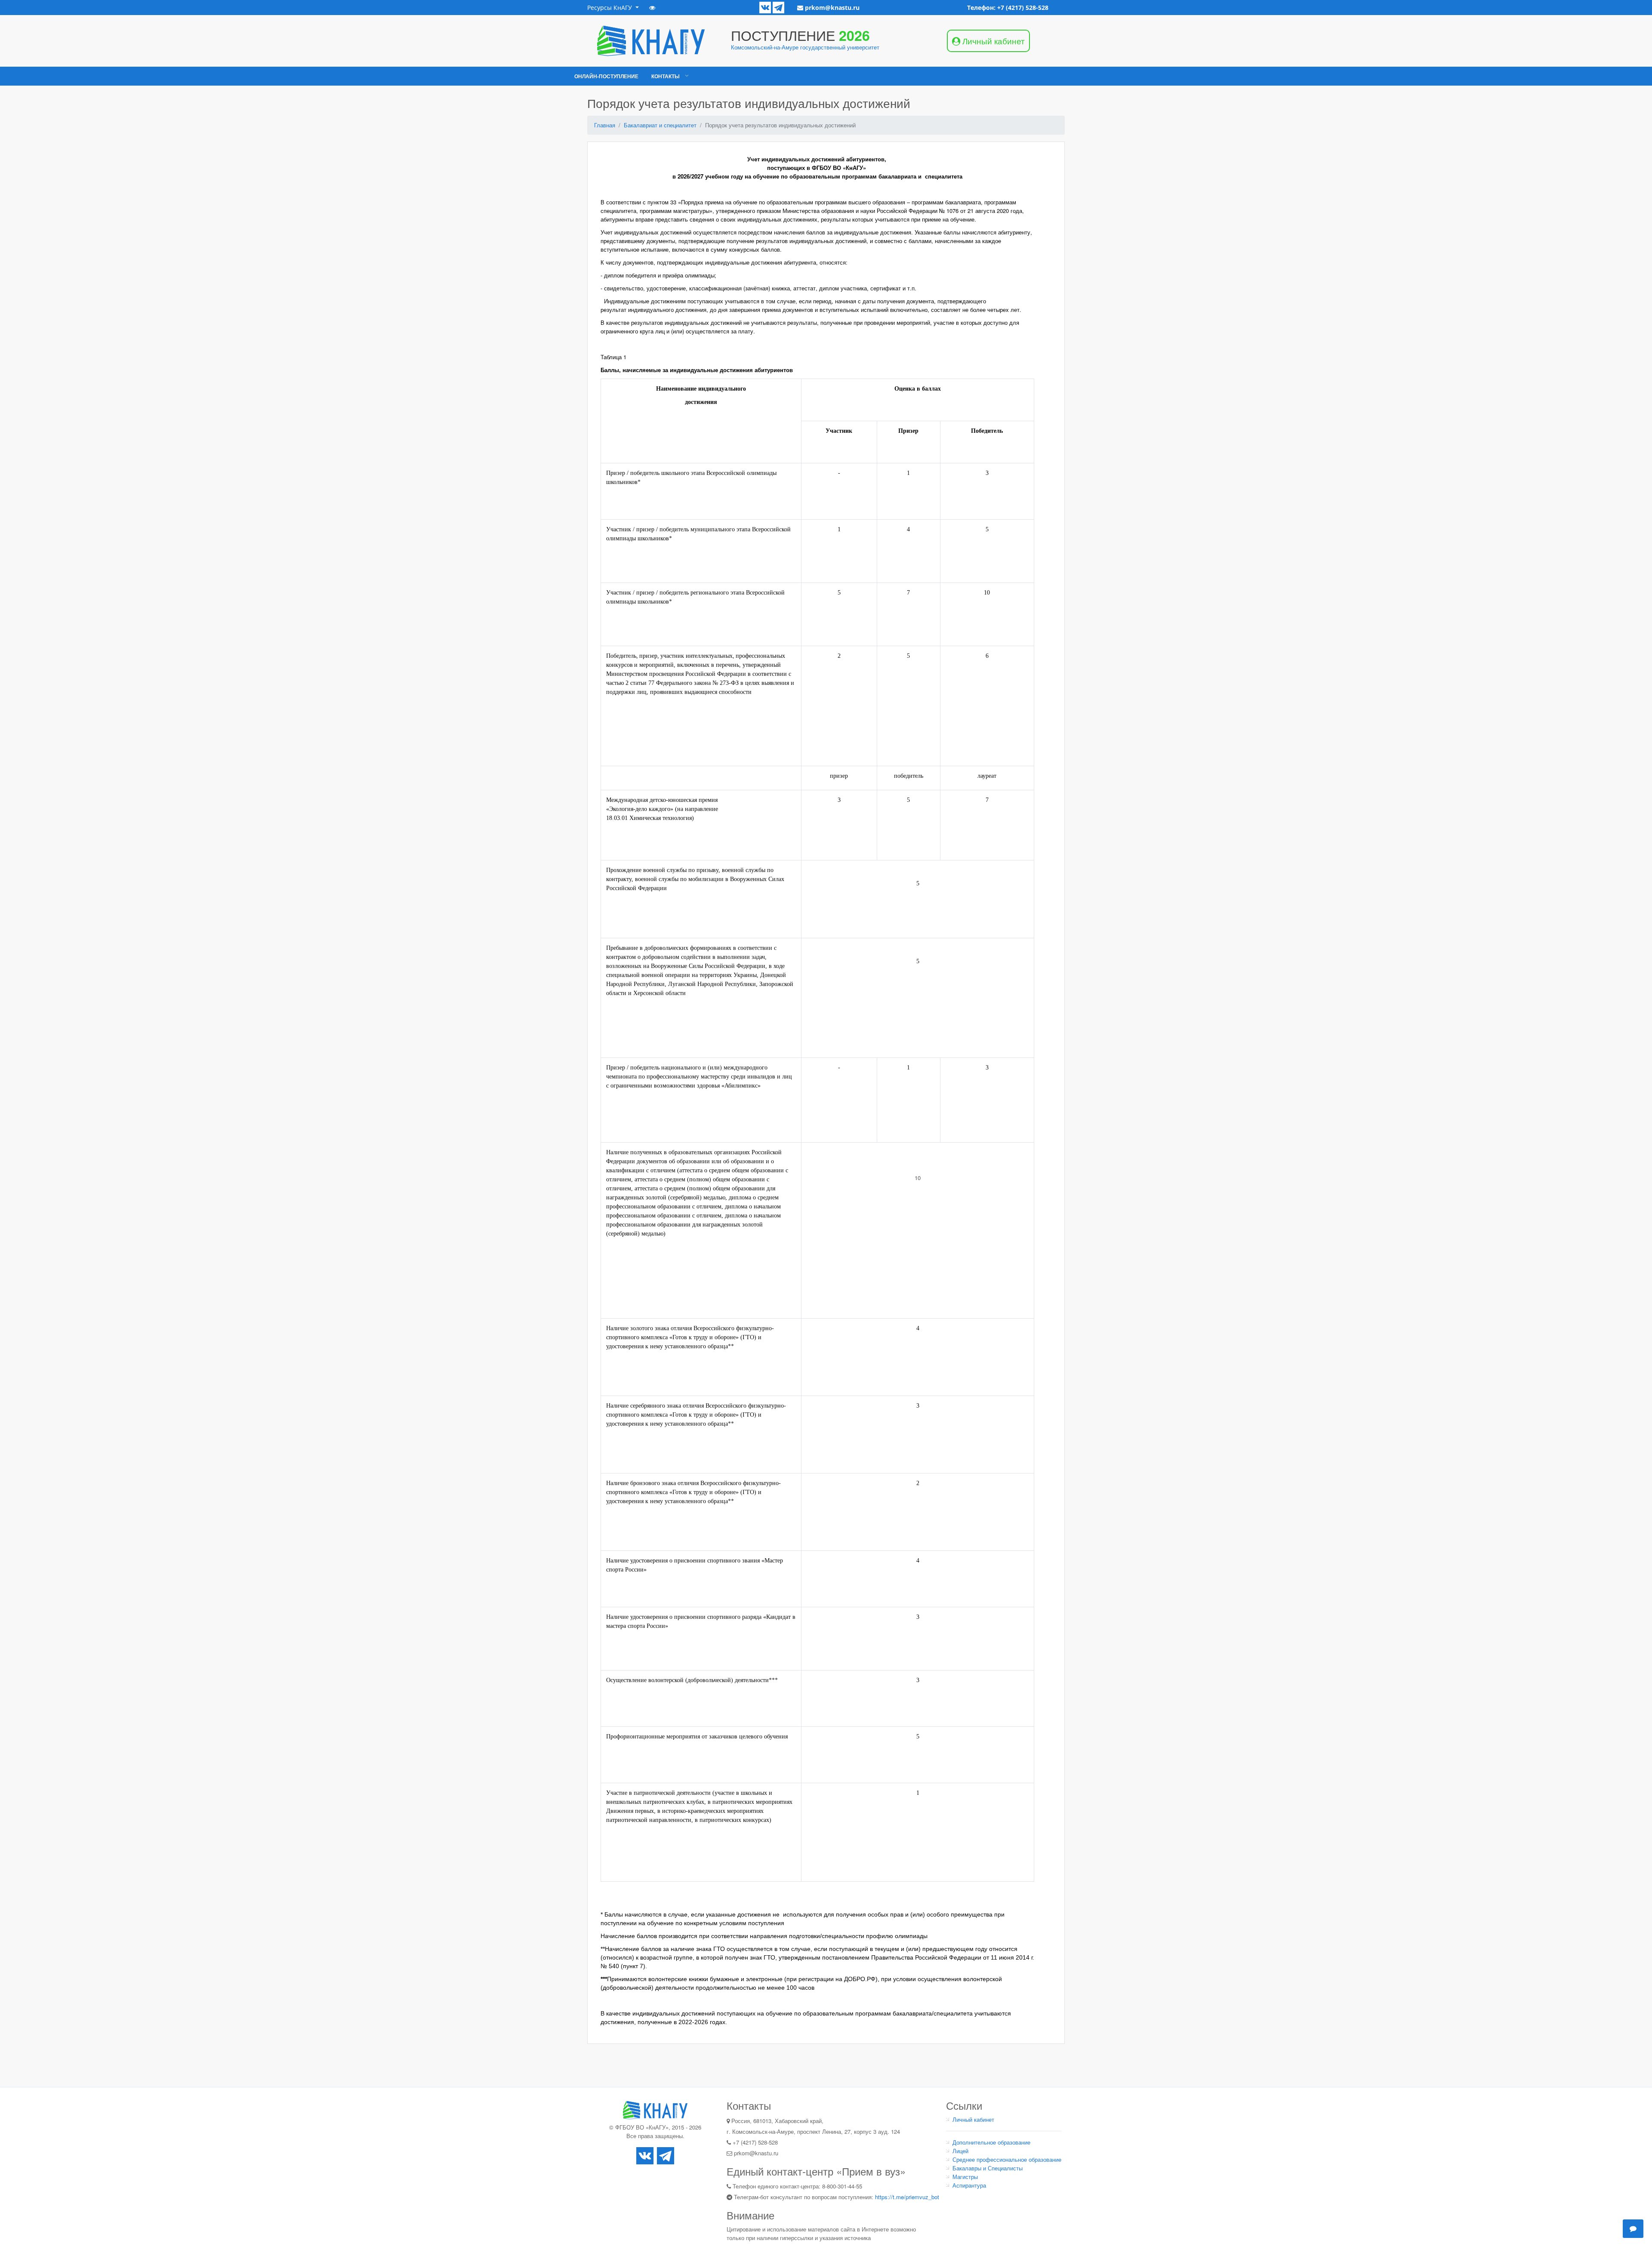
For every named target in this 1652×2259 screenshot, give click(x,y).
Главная (605, 125)
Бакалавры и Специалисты (988, 2168)
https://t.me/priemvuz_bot (907, 2197)
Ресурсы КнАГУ (610, 8)
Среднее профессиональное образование (1007, 2159)
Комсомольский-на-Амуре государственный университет (805, 47)
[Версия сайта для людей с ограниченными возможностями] (652, 8)
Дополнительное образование (991, 2142)
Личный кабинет (973, 2119)
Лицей (960, 2151)
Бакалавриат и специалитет (660, 125)
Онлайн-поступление (606, 76)
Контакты (666, 76)
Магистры (965, 2177)
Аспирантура (969, 2185)
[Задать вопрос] (1633, 2228)
